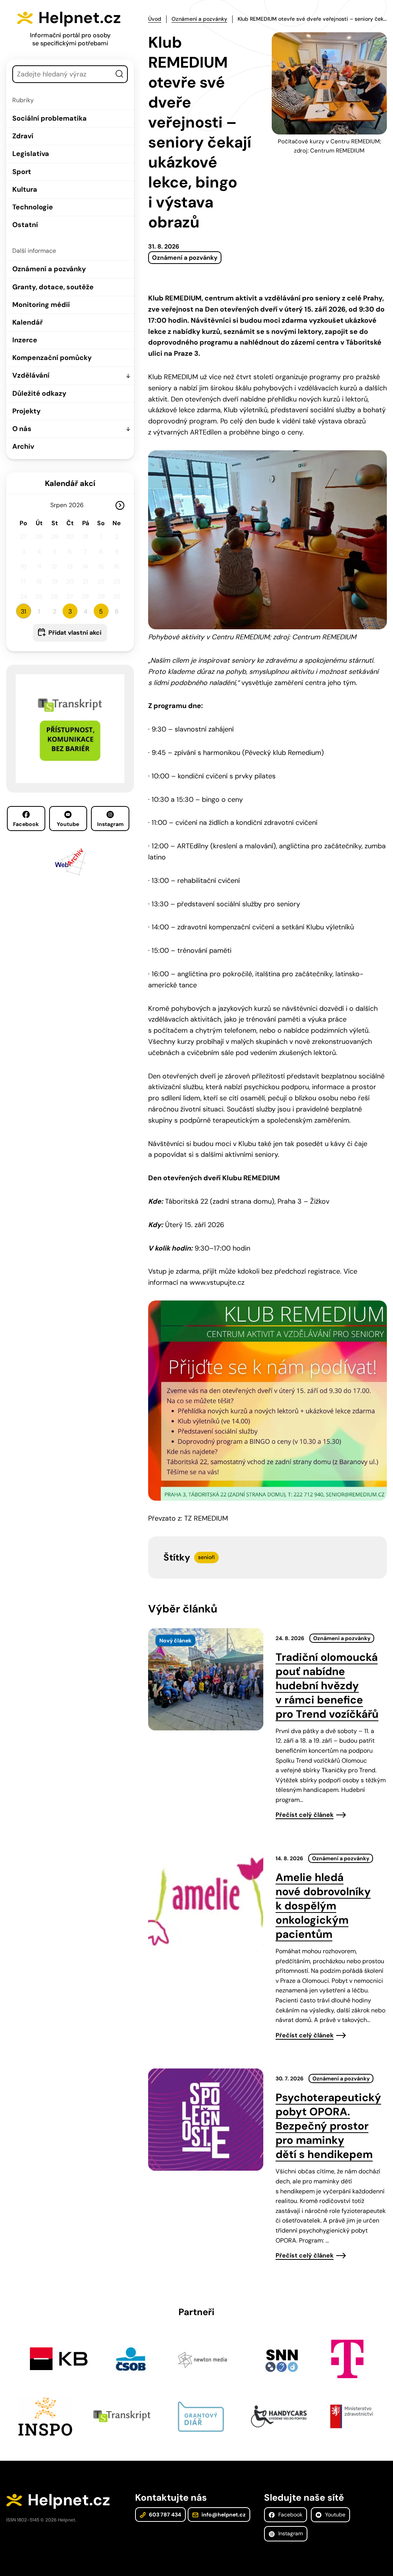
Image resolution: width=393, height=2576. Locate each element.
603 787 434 (164, 2515)
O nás (22, 429)
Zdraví (23, 136)
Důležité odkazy (39, 393)
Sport (22, 172)
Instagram (110, 824)
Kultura (25, 189)
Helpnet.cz (80, 18)
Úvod (155, 19)
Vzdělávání (31, 375)
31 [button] (23, 611)
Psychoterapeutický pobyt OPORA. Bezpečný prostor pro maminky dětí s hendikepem (328, 2126)
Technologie (33, 207)
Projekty (26, 411)
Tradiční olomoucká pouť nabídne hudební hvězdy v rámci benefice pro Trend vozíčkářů (327, 1686)
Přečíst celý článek (305, 1815)
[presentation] (206, 1679)
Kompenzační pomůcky (52, 358)
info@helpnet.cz (223, 2515)
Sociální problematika (50, 118)
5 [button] (101, 611)
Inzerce (25, 340)
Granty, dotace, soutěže (53, 287)
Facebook (26, 824)
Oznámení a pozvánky (49, 269)
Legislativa (31, 154)
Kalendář (27, 322)
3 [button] (70, 611)
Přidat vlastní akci (75, 633)
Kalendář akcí (70, 483)
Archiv (23, 446)
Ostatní (25, 225)
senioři (206, 1557)
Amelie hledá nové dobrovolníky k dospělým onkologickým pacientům (323, 1906)
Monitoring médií (41, 305)
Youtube (68, 824)
